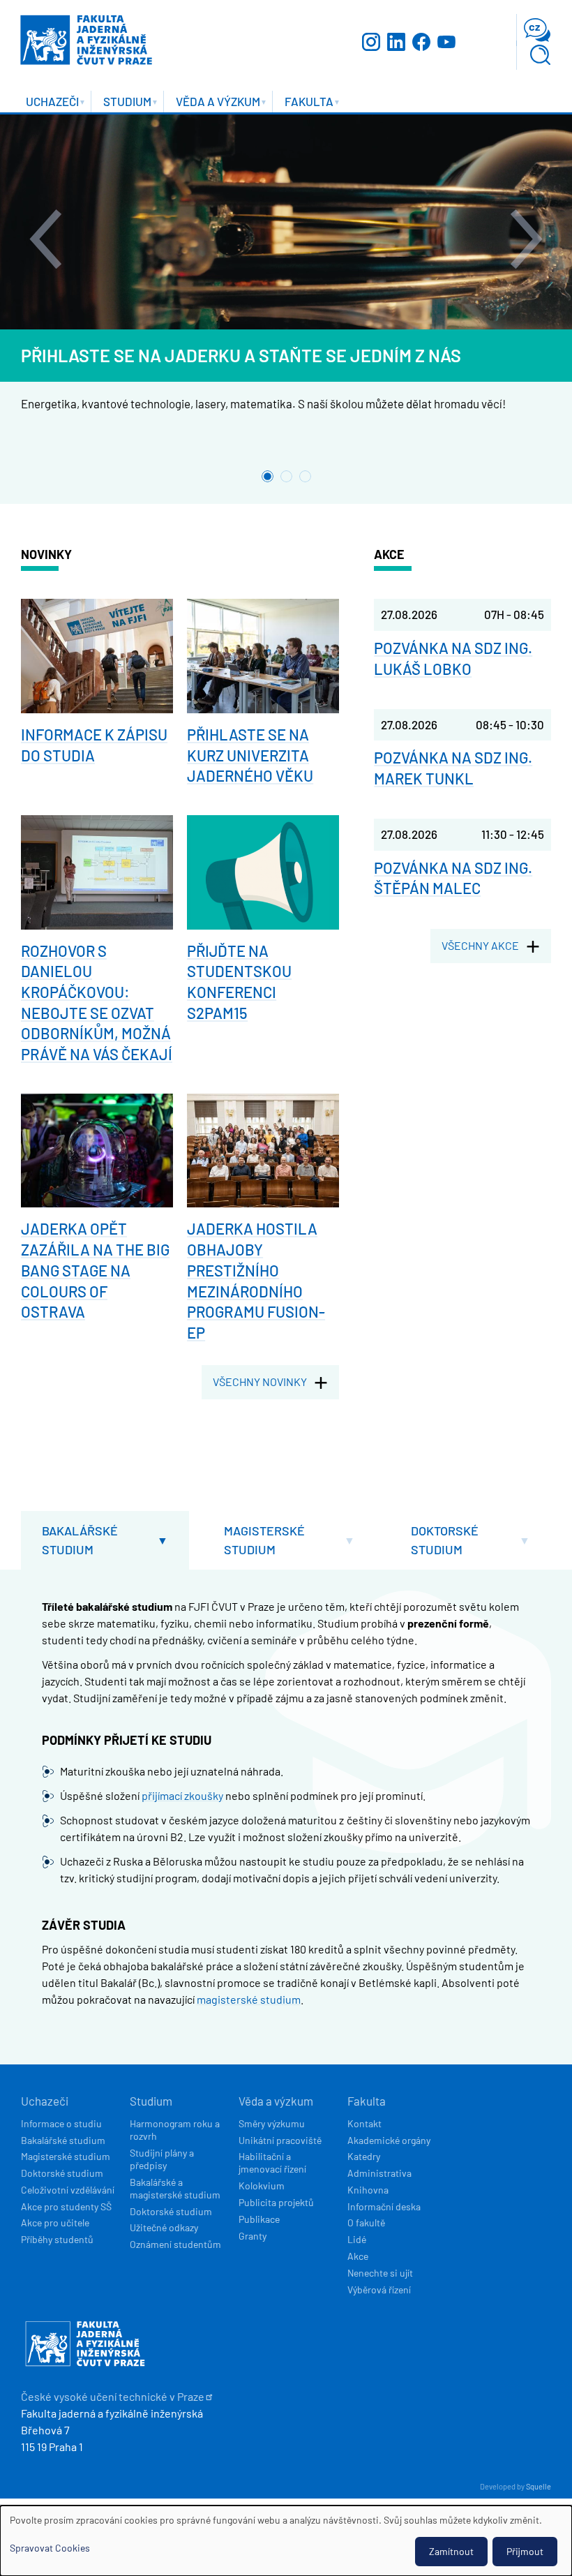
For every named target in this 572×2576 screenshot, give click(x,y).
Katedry (364, 2156)
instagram (371, 42)
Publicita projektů (276, 2202)
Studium (151, 2101)
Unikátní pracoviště (280, 2140)
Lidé (357, 2239)
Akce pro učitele (55, 2223)
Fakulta (367, 2101)
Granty (253, 2236)
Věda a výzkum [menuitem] (212, 103)
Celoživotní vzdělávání (68, 2190)
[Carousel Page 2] (286, 476)
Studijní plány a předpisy (162, 2159)
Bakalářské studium (80, 1540)
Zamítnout (451, 2551)
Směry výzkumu (272, 2123)
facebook (421, 42)
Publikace (259, 2219)
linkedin (396, 42)
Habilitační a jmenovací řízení (272, 2162)
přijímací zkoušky (182, 1795)
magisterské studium (249, 1999)
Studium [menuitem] (121, 103)
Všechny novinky (260, 1382)
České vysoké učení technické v (113, 2396)
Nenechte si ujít (380, 2273)
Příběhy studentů (57, 2239)
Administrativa (379, 2173)
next (527, 239)
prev (45, 239)
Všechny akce (480, 945)
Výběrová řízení (379, 2290)
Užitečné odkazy (164, 2227)
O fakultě (366, 2223)
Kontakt (364, 2123)
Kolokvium (262, 2186)
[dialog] (286, 2541)
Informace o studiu (61, 2123)
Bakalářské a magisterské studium (175, 2188)
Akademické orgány (389, 2140)
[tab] (105, 1540)
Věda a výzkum (276, 2101)
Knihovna (368, 2190)
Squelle (539, 2486)
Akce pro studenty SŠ (66, 2206)
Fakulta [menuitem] (303, 103)
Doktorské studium (445, 1540)
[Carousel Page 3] (305, 476)
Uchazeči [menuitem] (46, 103)
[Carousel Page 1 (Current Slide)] (268, 476)
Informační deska (384, 2206)
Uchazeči (45, 2101)
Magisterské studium (264, 1540)
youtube (446, 42)
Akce (358, 2256)
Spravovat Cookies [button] (50, 2548)
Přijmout (525, 2551)
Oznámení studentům (175, 2244)
